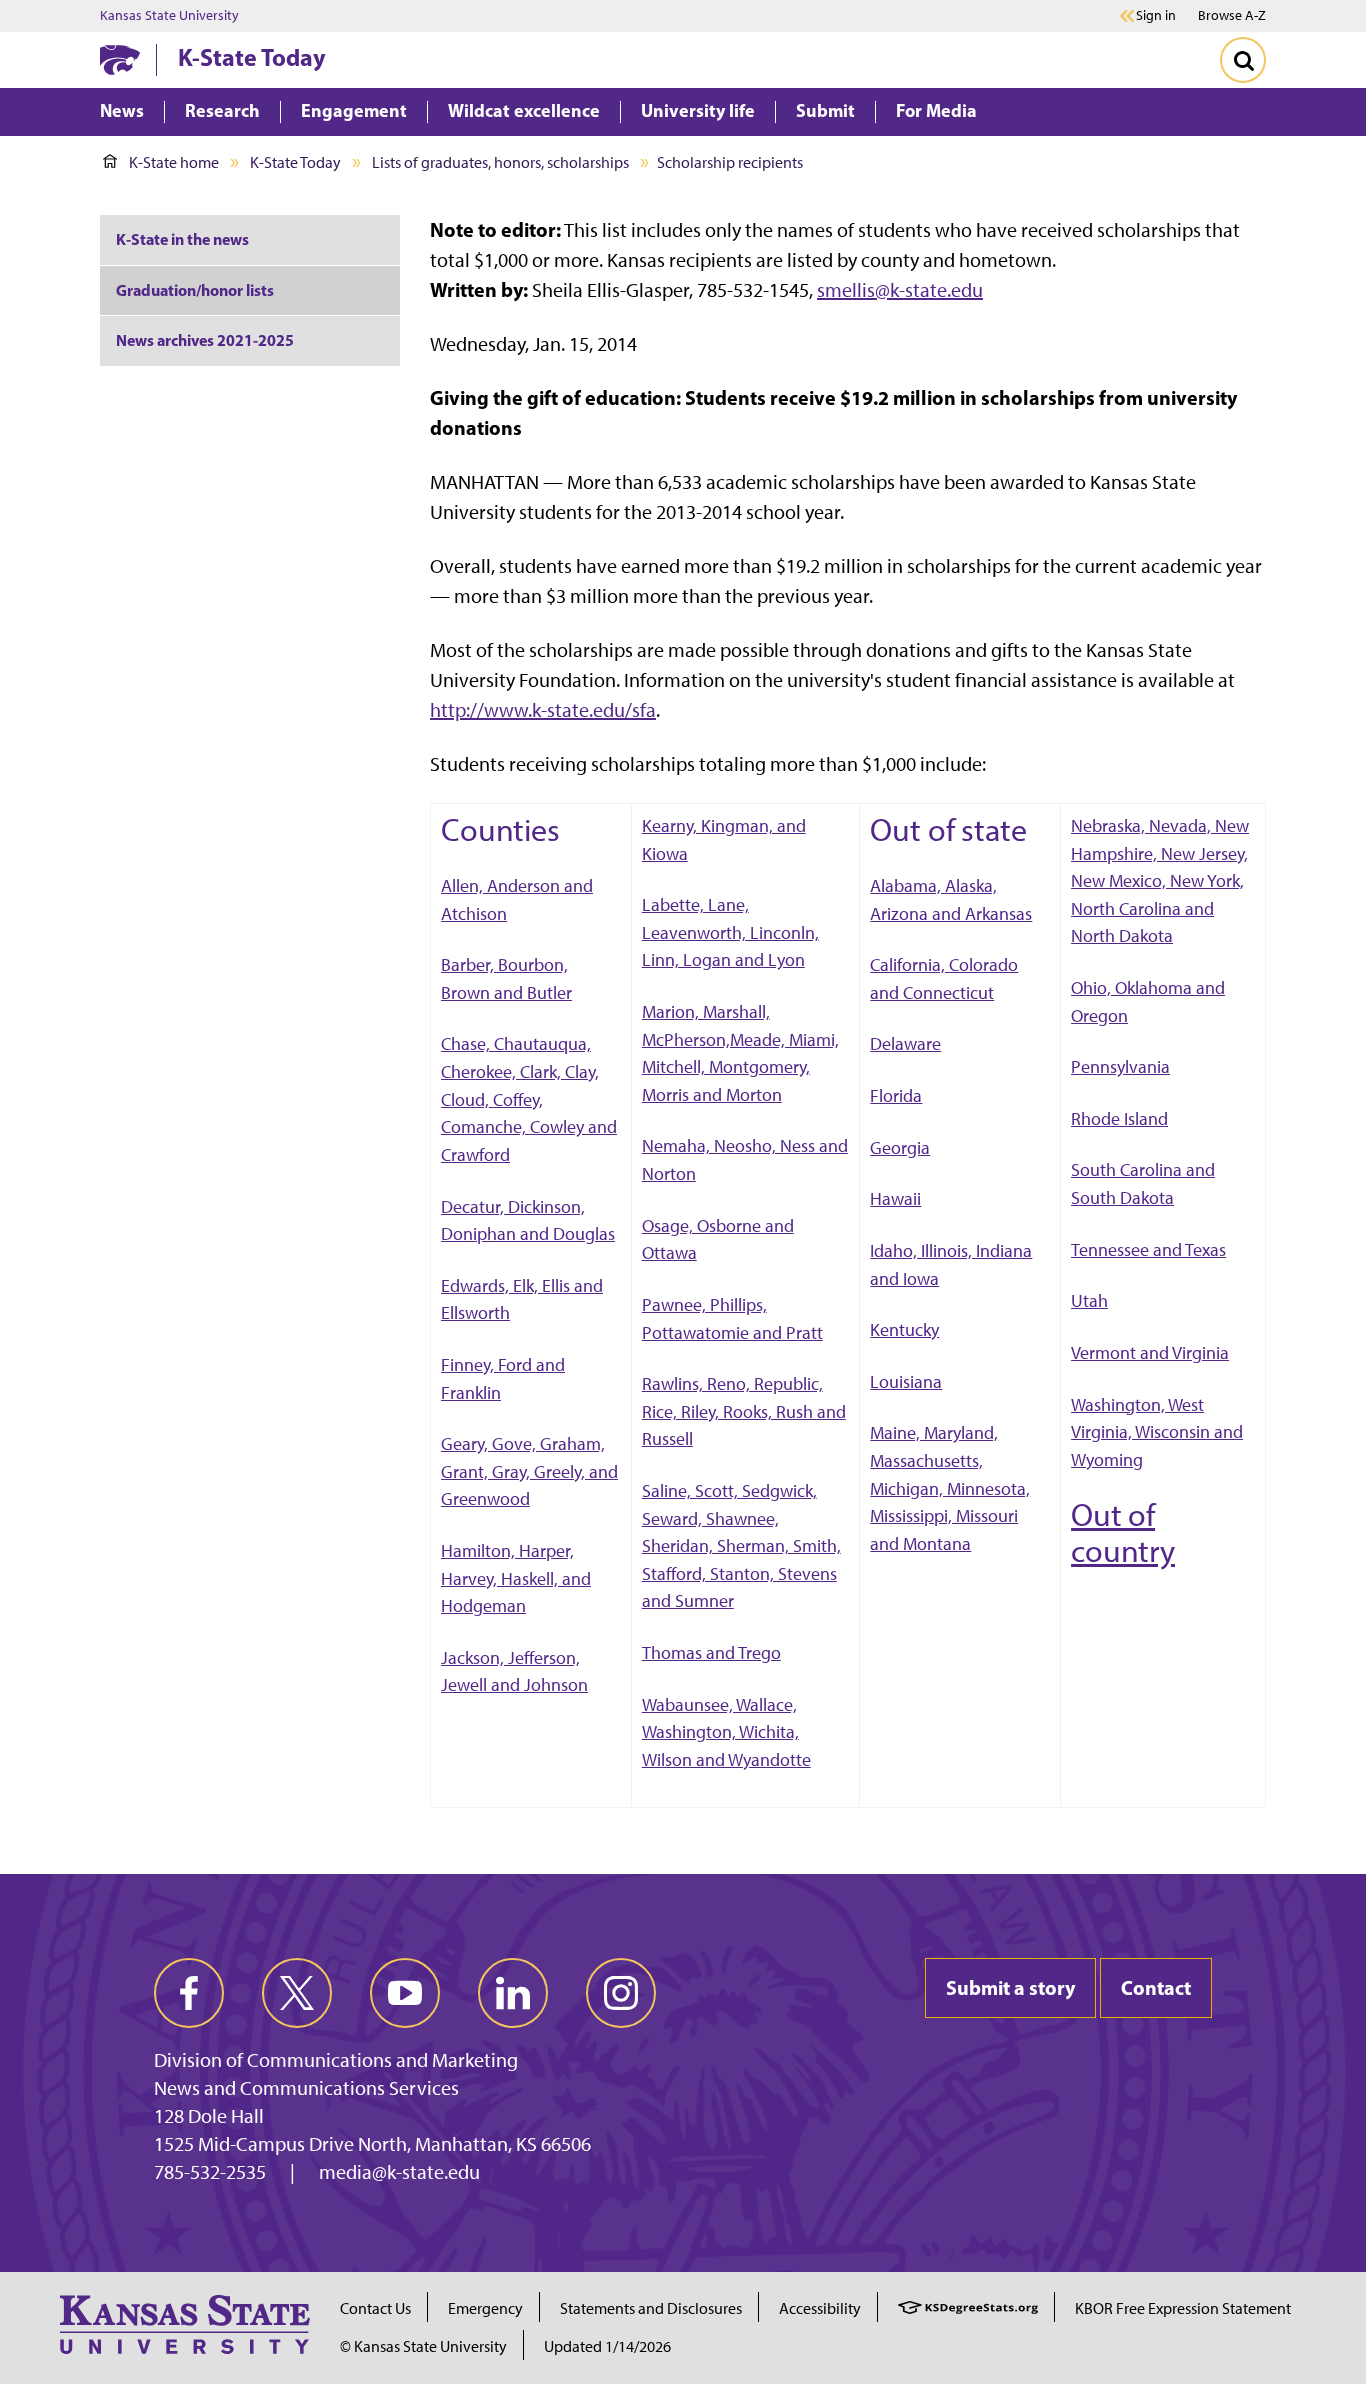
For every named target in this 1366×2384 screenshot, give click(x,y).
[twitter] (297, 1993)
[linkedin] (513, 1993)
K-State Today (252, 57)
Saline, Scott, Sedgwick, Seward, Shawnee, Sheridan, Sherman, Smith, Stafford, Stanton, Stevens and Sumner (741, 1545)
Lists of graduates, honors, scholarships (500, 162)
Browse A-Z (1232, 15)
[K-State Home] (120, 59)
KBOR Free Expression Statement (1183, 2308)
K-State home (174, 162)
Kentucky (904, 1329)
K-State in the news (182, 239)
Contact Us (375, 2308)
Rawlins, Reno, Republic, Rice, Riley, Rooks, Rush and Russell (744, 1411)
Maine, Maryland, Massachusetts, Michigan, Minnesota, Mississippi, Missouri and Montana (950, 1487)
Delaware (905, 1043)
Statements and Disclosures (651, 2308)
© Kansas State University (423, 2346)
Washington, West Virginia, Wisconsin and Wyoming (1157, 1432)
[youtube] (405, 1993)
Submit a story (1010, 1987)
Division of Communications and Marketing (336, 2060)
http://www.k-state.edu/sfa (543, 710)
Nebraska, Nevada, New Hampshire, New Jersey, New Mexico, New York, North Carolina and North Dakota (1160, 880)
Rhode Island (1119, 1118)
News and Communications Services (306, 2088)
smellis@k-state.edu (900, 290)
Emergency (485, 2308)
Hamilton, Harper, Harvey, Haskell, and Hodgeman (516, 1578)
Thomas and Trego (711, 1652)
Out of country (1123, 1533)
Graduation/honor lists (195, 290)
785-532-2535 (210, 2172)
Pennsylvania (1120, 1066)
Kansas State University (169, 16)
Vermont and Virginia (1150, 1352)
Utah (1089, 1300)
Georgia (900, 1147)
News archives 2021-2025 (205, 340)
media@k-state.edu (399, 2172)
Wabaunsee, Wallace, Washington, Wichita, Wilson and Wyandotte (726, 1732)
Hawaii (895, 1198)
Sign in (1156, 16)
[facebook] (189, 1993)
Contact (1156, 1987)
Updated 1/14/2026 (607, 2346)
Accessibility (820, 2308)
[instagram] (621, 1993)
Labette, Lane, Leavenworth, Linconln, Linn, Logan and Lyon (730, 932)
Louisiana (906, 1381)
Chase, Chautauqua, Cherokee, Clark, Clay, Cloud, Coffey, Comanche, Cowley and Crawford (529, 1098)
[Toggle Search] (1243, 60)
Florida (896, 1095)
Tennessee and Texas (1148, 1249)
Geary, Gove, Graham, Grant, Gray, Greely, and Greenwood (529, 1471)
